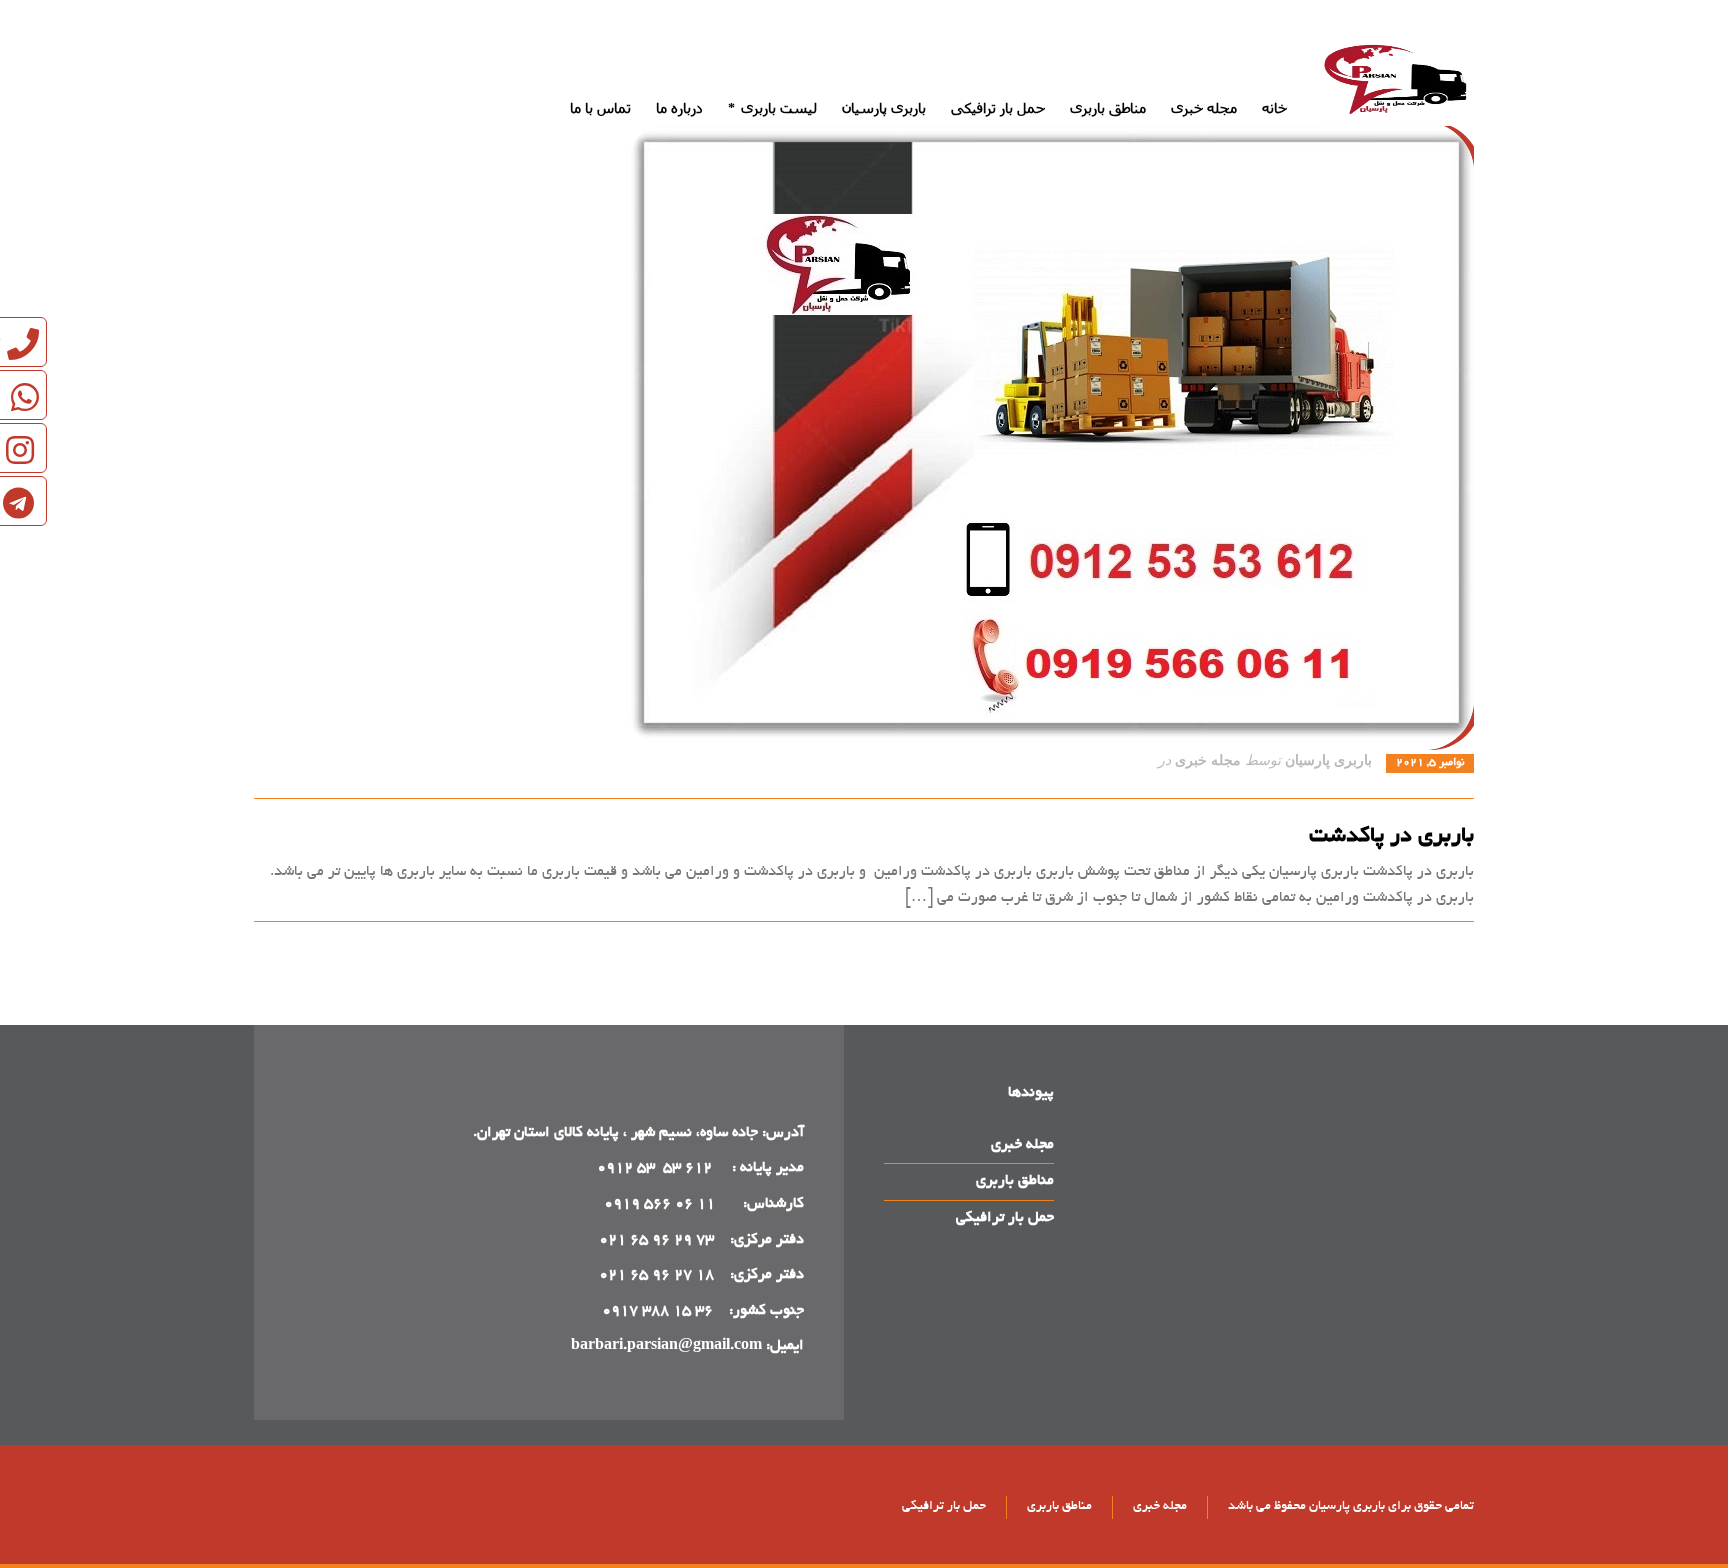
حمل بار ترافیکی (1005, 1218)
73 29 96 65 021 (656, 1240)
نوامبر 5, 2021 (1430, 763)
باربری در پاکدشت (1391, 837)
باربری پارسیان (1328, 760)
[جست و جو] (267, 50)
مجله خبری (1208, 760)
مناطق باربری (1015, 1181)
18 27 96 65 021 (656, 1275)
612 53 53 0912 (656, 1168)
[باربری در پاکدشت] (864, 436)
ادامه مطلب (1438, 943)
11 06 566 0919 (659, 1204)
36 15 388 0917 (657, 1311)
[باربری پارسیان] (1398, 83)
